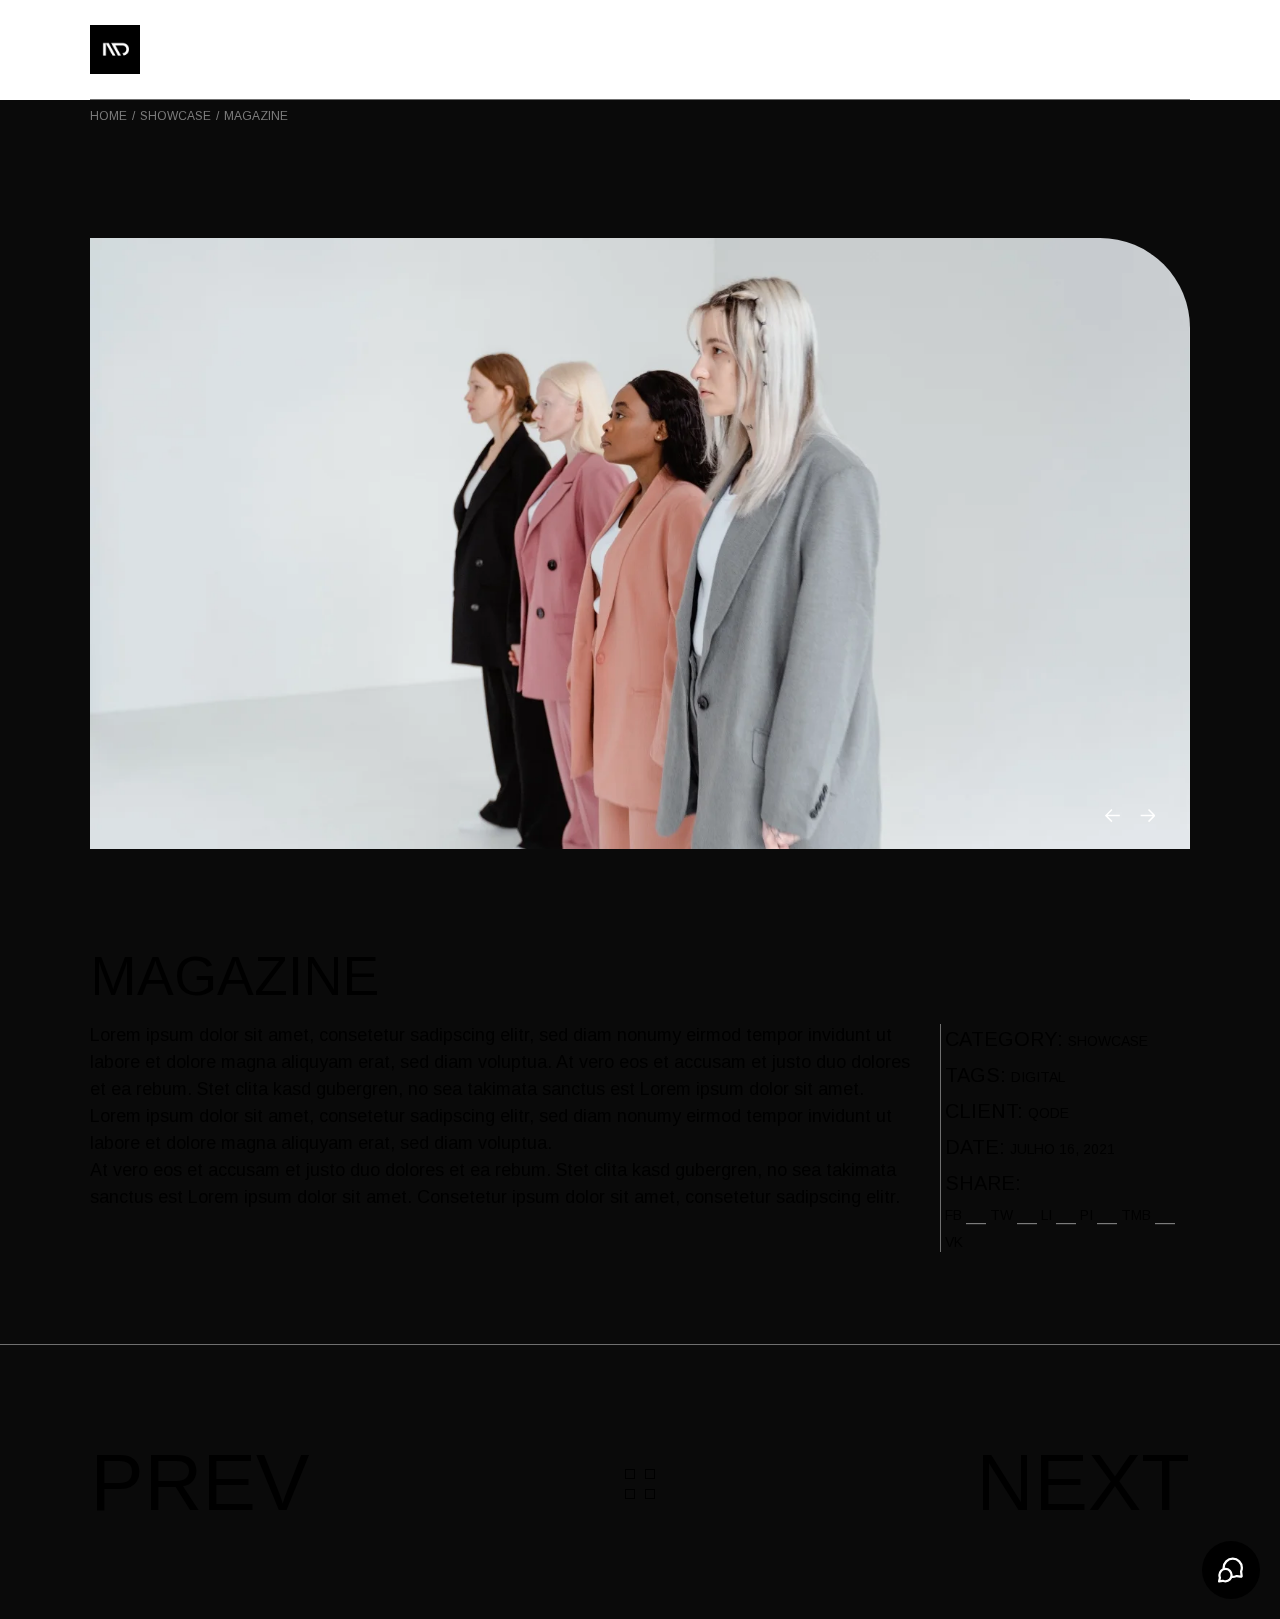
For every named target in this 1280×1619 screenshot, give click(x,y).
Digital (1038, 1077)
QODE (1048, 1113)
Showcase (1108, 1041)
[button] (1112, 815)
